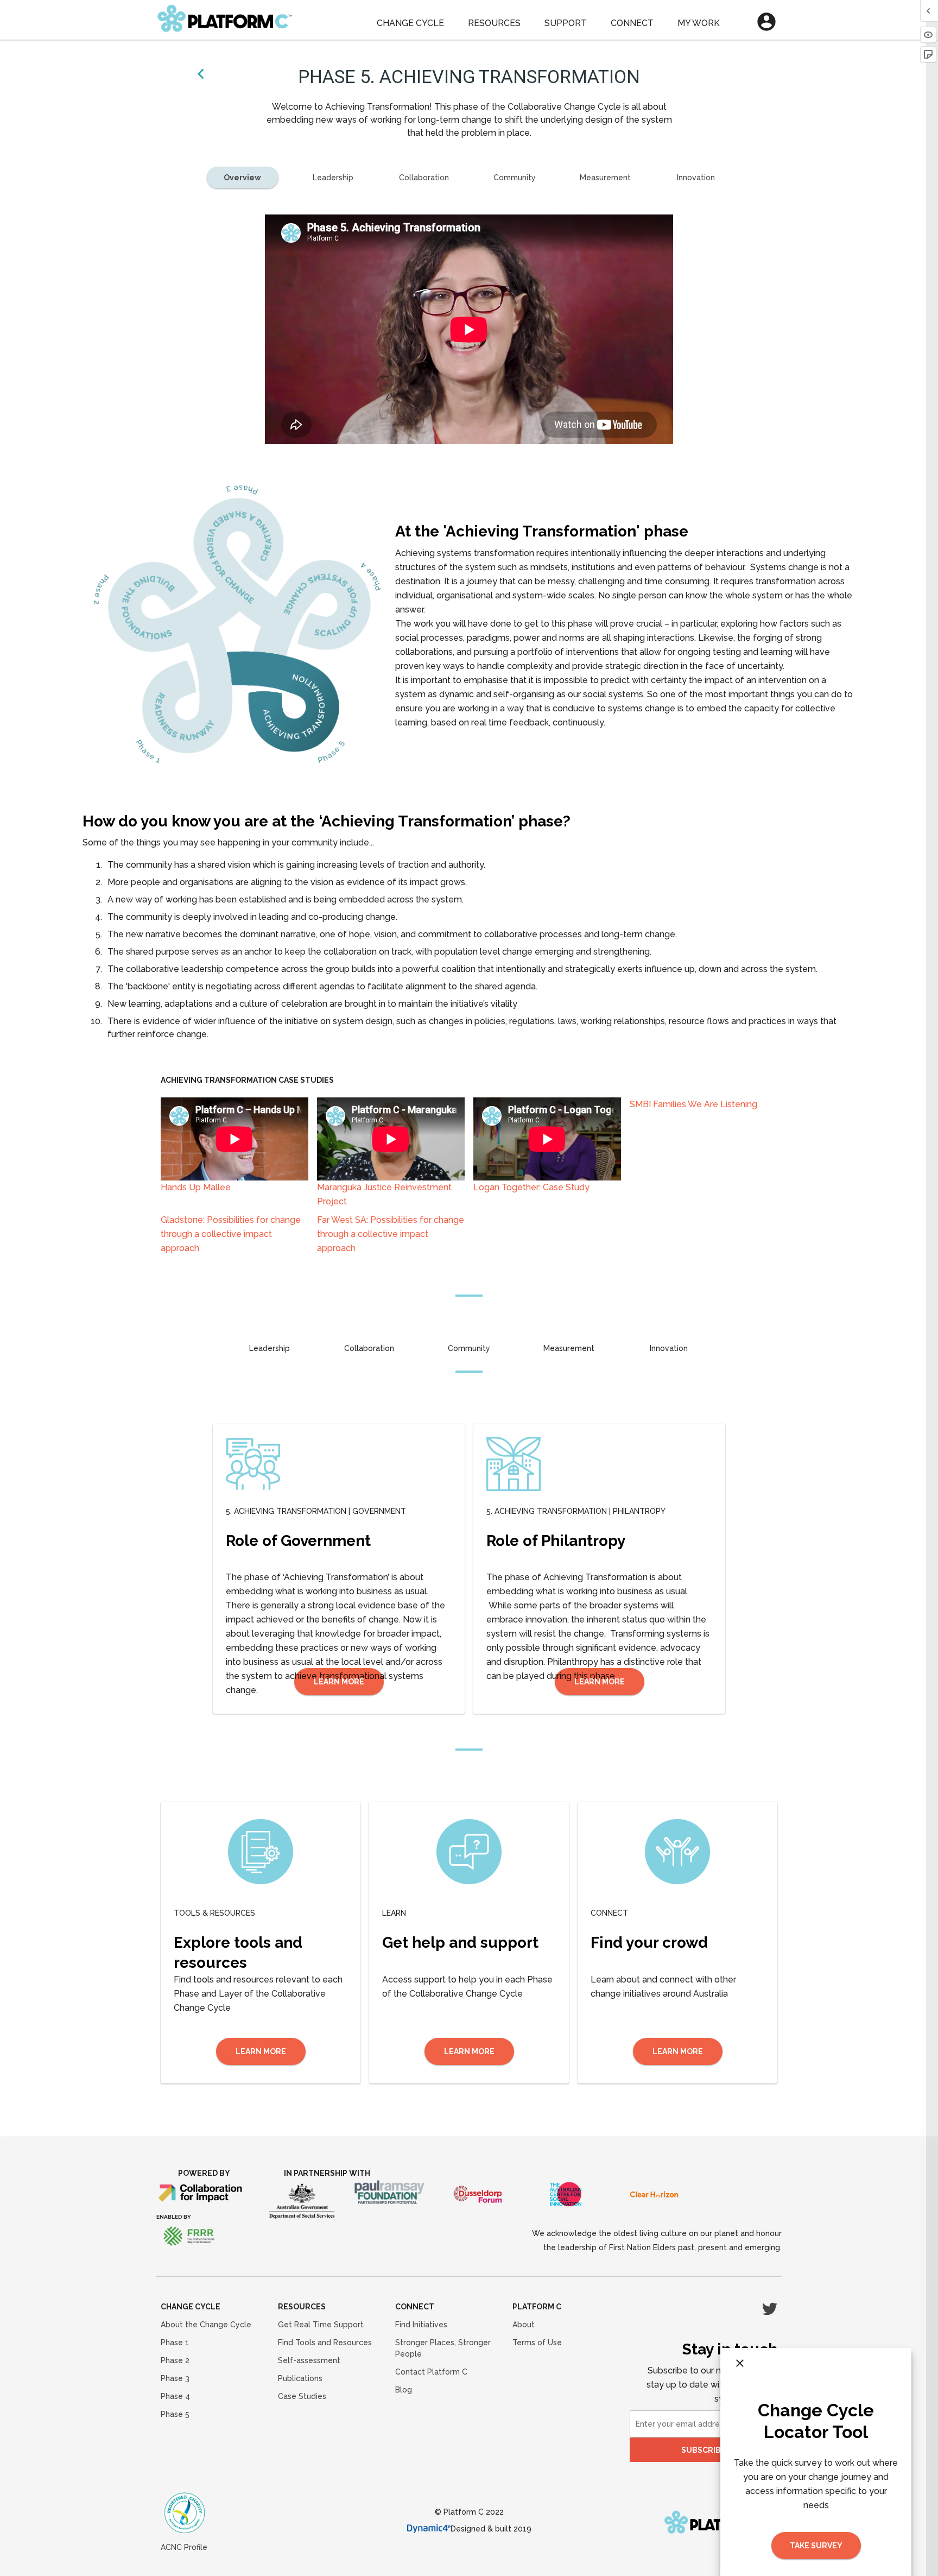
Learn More (261, 2051)
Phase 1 (175, 2343)
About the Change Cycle (206, 2325)
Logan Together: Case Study (531, 1187)
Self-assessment (309, 2360)
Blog (404, 2390)
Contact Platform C (431, 2372)
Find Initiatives (421, 2325)
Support (566, 23)
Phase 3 (175, 2378)
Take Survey (816, 2546)
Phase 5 (175, 2414)
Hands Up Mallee (196, 1187)
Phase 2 (175, 2360)
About (524, 2325)
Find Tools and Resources (325, 2343)
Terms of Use (537, 2343)
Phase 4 (175, 2396)
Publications (300, 2378)
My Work (699, 23)
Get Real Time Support (321, 2325)
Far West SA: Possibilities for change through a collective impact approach (391, 1234)
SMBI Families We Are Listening (693, 1104)
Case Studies (302, 2396)
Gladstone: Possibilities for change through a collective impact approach (231, 1234)
